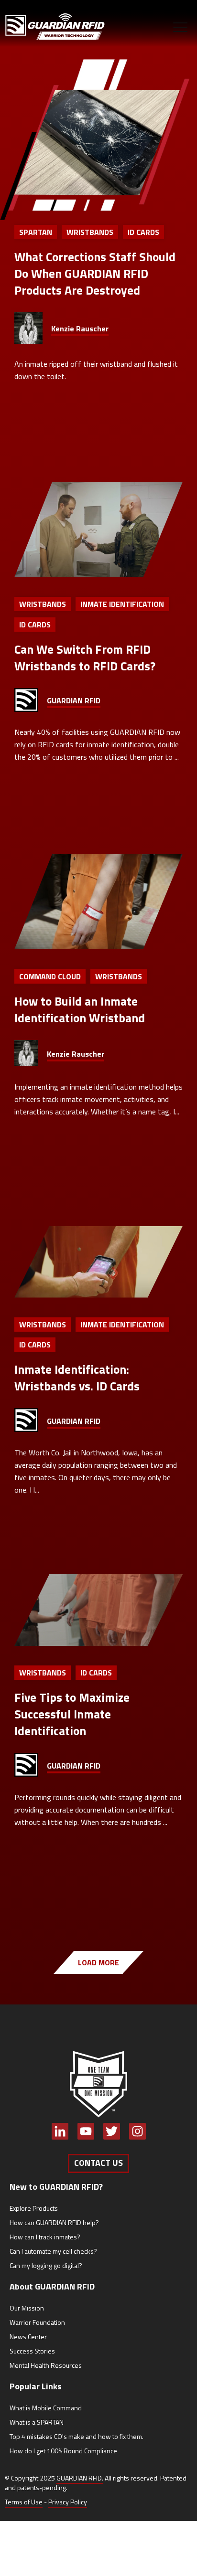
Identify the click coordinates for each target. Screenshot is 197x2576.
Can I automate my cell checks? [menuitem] (53, 2251)
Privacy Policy (68, 2502)
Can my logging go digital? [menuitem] (46, 2265)
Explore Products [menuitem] (34, 2208)
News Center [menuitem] (28, 2337)
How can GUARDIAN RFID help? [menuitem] (54, 2222)
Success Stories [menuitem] (32, 2351)
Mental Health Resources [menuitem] (46, 2365)
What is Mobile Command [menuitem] (46, 2408)
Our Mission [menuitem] (27, 2308)
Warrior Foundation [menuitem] (37, 2322)
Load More (98, 1962)
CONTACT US (98, 2163)
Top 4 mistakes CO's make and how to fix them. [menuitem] (77, 2436)
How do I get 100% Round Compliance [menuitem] (63, 2451)
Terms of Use (24, 2502)
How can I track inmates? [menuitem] (45, 2237)
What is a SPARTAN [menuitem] (37, 2422)
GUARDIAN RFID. (80, 2478)
